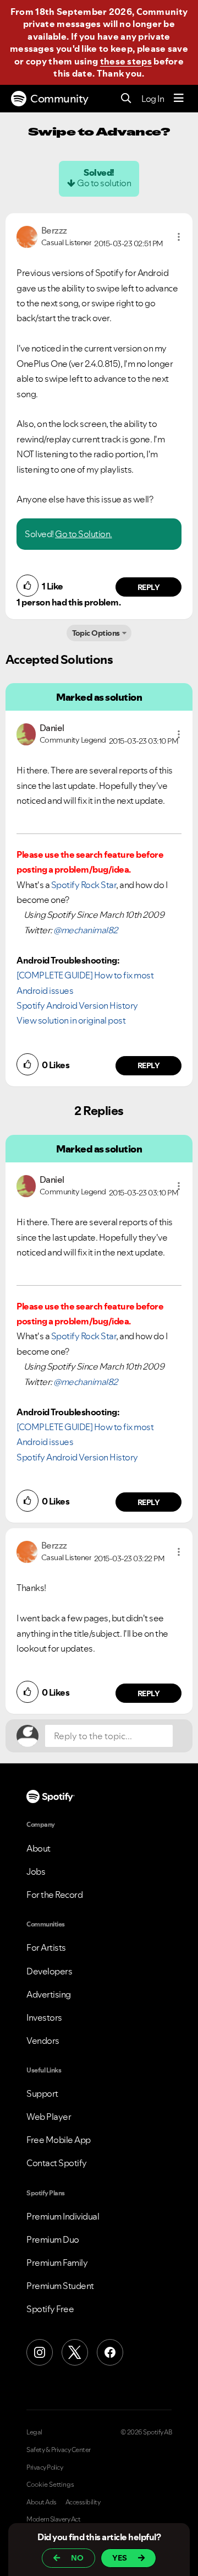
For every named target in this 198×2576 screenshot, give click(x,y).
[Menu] (179, 99)
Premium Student (60, 2286)
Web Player (49, 2117)
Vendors (43, 2041)
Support (42, 2093)
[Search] (126, 99)
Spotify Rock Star (84, 885)
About (38, 1848)
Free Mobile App (59, 2140)
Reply (149, 587)
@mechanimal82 (86, 930)
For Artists (46, 1947)
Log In (153, 99)
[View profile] (27, 236)
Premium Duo (53, 2239)
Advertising (49, 1994)
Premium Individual (63, 2216)
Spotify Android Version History (77, 1005)
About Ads (42, 2502)
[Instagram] (40, 2352)
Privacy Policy (45, 2467)
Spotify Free (50, 2309)
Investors (44, 2017)
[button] (179, 237)
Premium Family (57, 2263)
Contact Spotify (57, 2163)
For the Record (54, 1895)
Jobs (36, 1871)
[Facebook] (110, 2352)
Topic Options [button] (96, 633)
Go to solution (104, 183)
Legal (34, 2432)
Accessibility (83, 2502)
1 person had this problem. (68, 602)
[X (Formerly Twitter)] (75, 2352)
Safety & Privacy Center (59, 2450)
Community (59, 99)
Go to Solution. (84, 534)
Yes (120, 2558)
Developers (49, 1971)
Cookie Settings (50, 2485)
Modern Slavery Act (53, 2519)
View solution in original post (71, 1020)
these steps (126, 61)
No (77, 2558)
